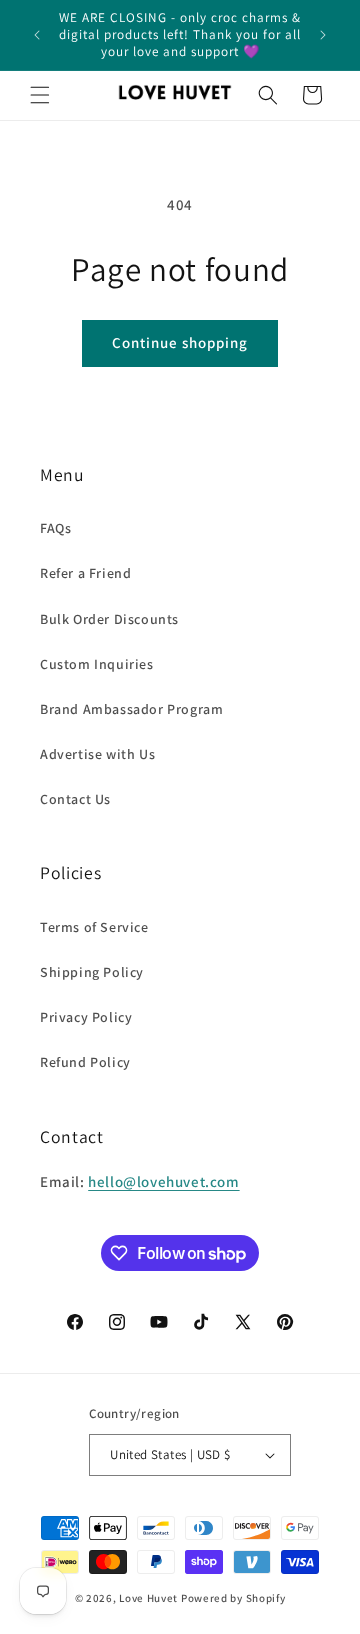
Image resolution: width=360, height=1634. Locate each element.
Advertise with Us (97, 754)
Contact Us (75, 799)
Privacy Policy (86, 1017)
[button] (40, 95)
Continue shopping (180, 342)
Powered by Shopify (233, 1598)
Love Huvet (148, 1598)
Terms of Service (94, 927)
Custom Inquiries (97, 664)
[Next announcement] (323, 35)
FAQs (55, 528)
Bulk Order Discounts (109, 619)
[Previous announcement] (37, 35)
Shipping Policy (92, 972)
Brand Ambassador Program (131, 709)
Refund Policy (85, 1062)
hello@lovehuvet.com (163, 1181)
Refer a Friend (85, 573)
